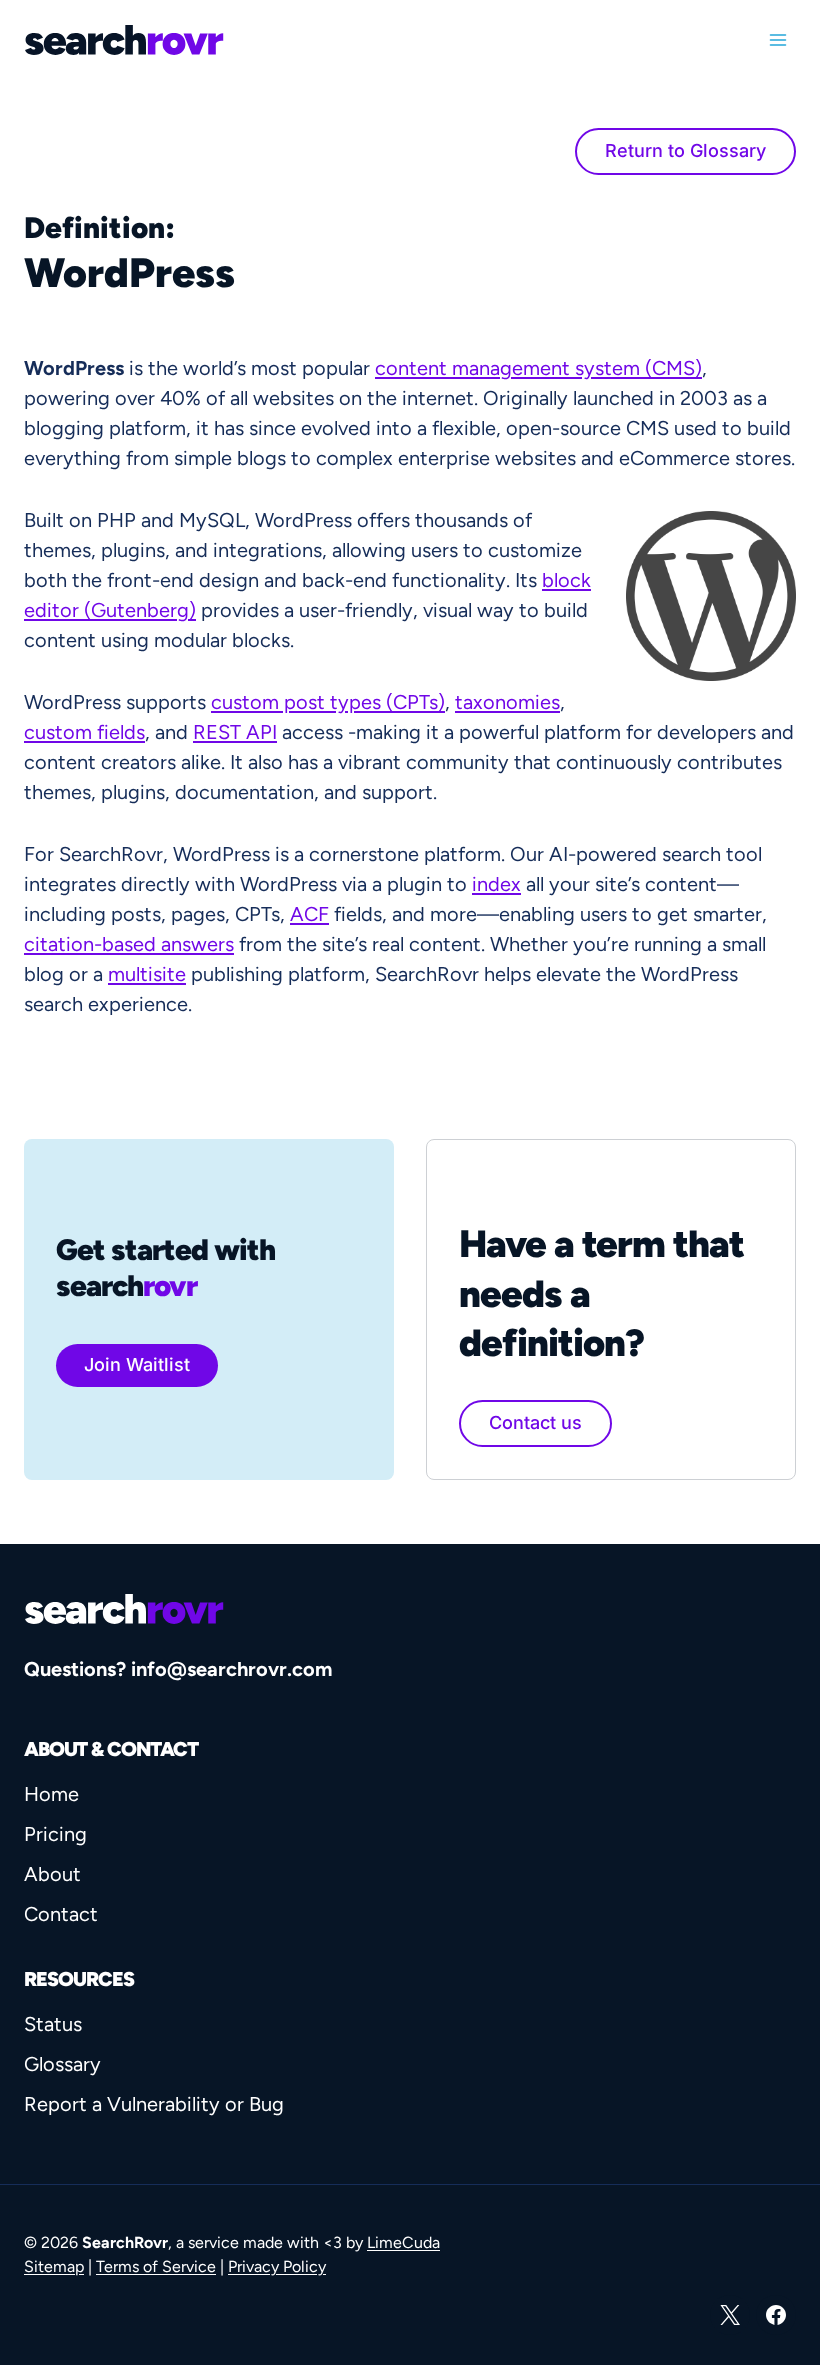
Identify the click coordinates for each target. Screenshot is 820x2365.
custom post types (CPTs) (328, 702)
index (496, 884)
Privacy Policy (277, 2266)
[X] (730, 2315)
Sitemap (54, 2266)
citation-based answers (129, 944)
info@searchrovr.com (231, 1669)
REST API (235, 732)
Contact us (535, 1422)
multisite (147, 974)
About (52, 1874)
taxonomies (507, 702)
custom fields (84, 732)
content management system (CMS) (538, 368)
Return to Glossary (685, 150)
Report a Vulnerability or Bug (154, 2104)
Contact (61, 1914)
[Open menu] (777, 39)
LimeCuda (403, 2242)
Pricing (55, 1834)
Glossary (62, 2064)
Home (51, 1794)
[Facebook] (776, 2315)
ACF (309, 914)
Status (53, 2024)
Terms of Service (156, 2266)
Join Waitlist (137, 1364)
